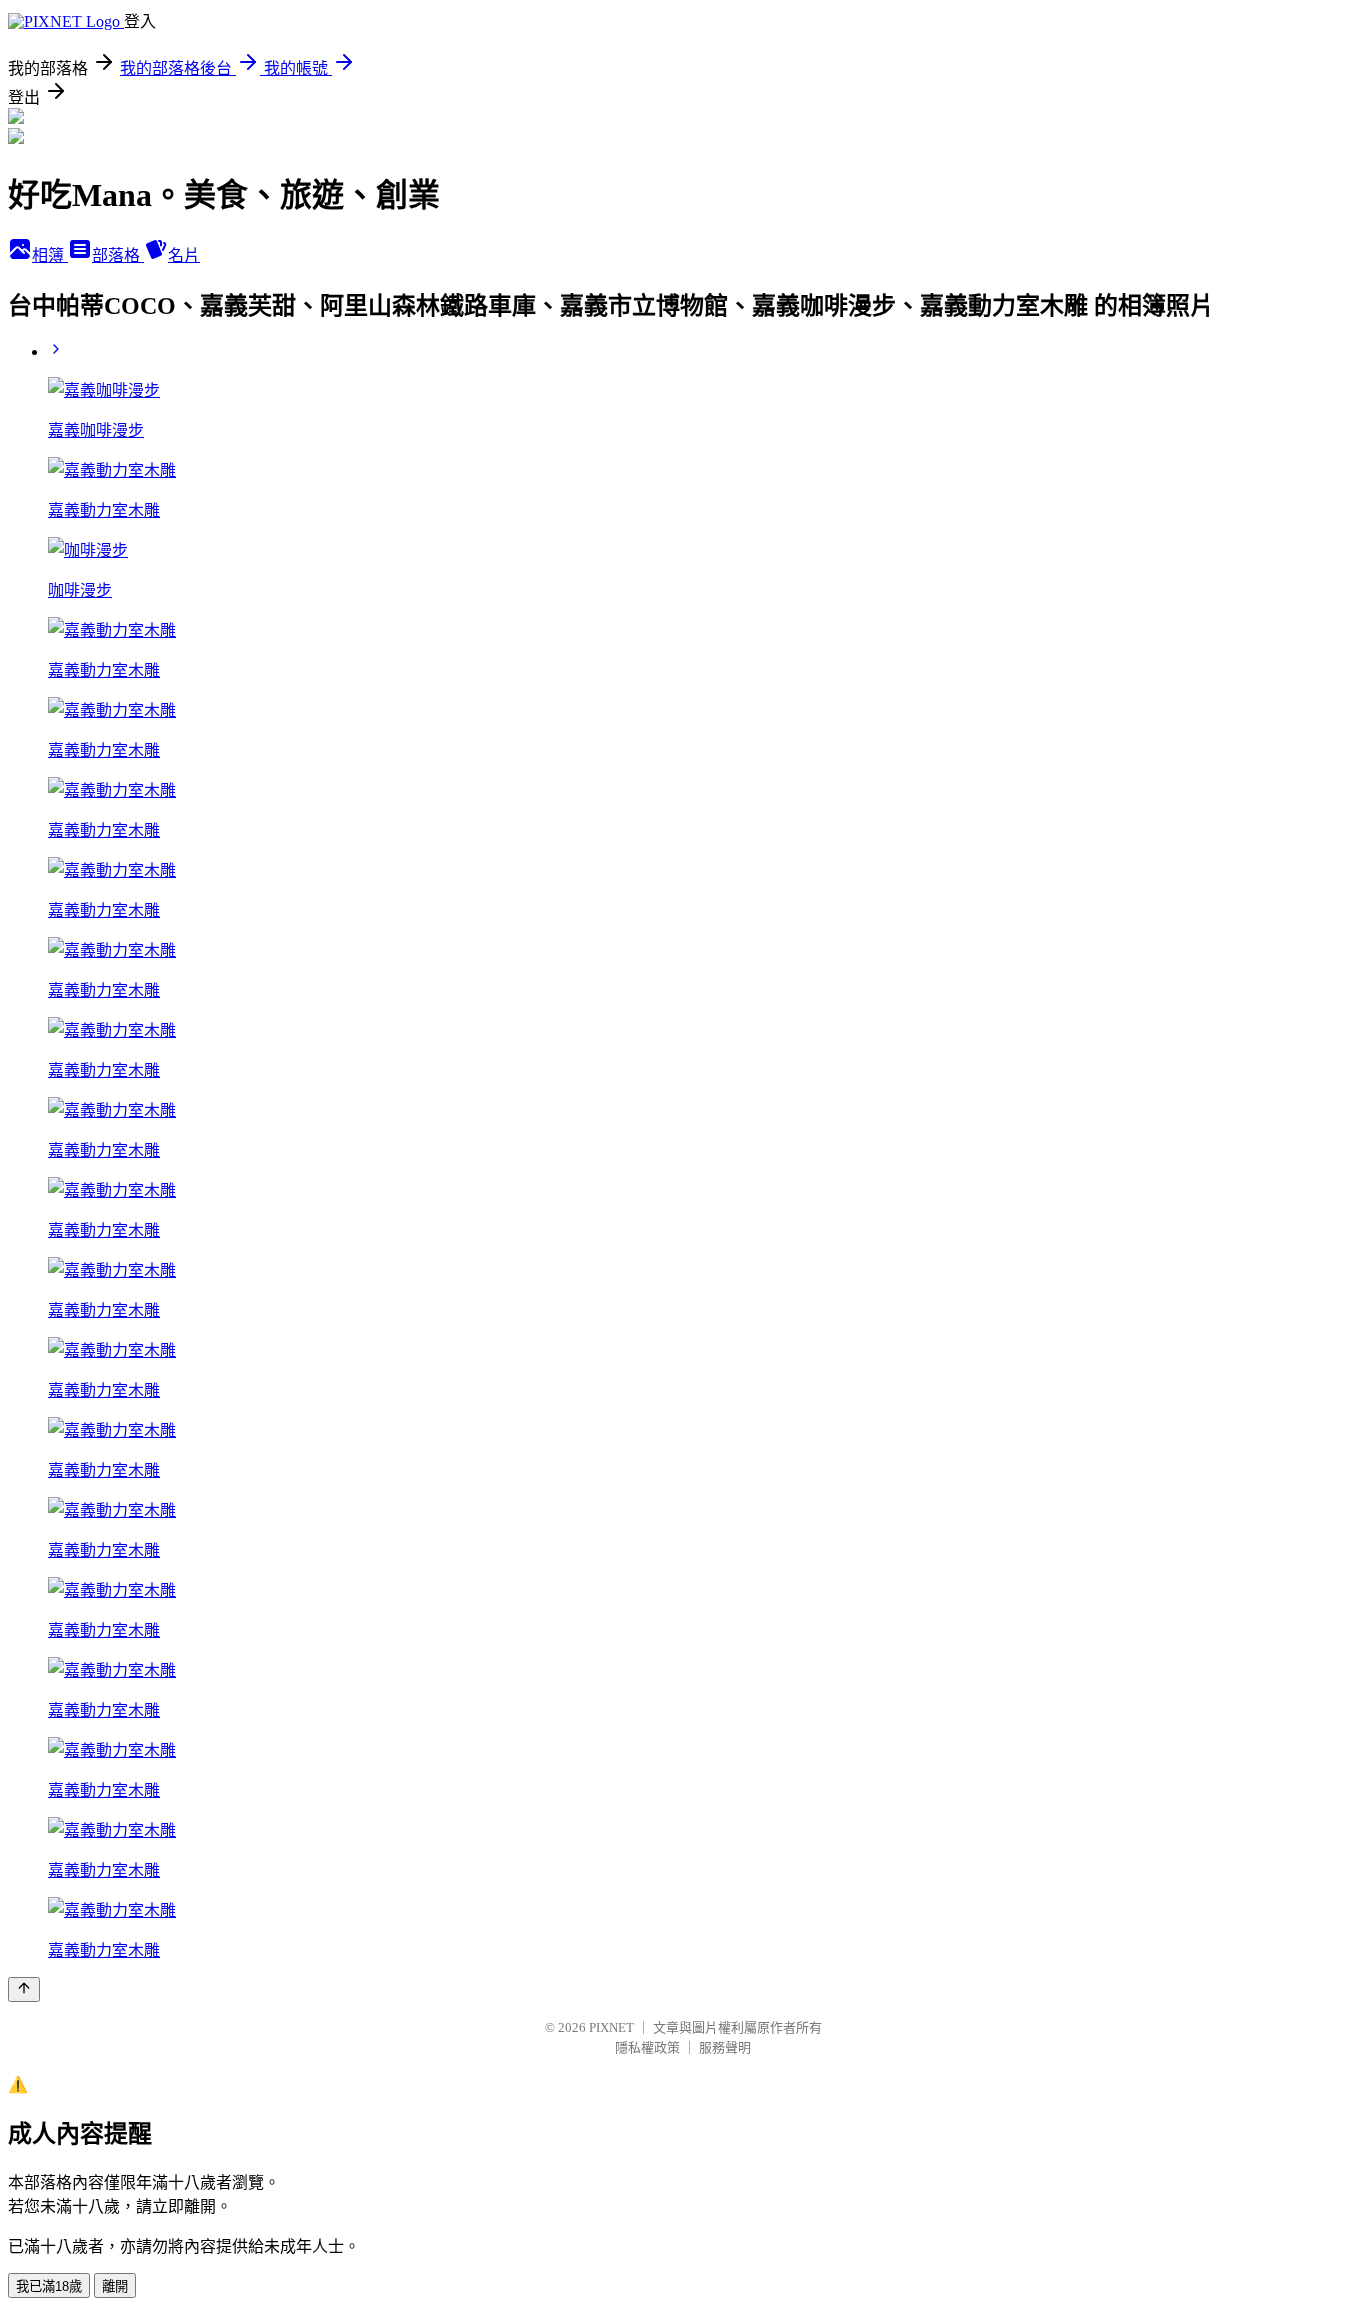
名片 (184, 255)
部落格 (118, 255)
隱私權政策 (647, 2047)
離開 (115, 2286)
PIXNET (611, 2027)
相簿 (50, 255)
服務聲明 (725, 2047)
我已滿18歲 (49, 2286)
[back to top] (24, 1989)
